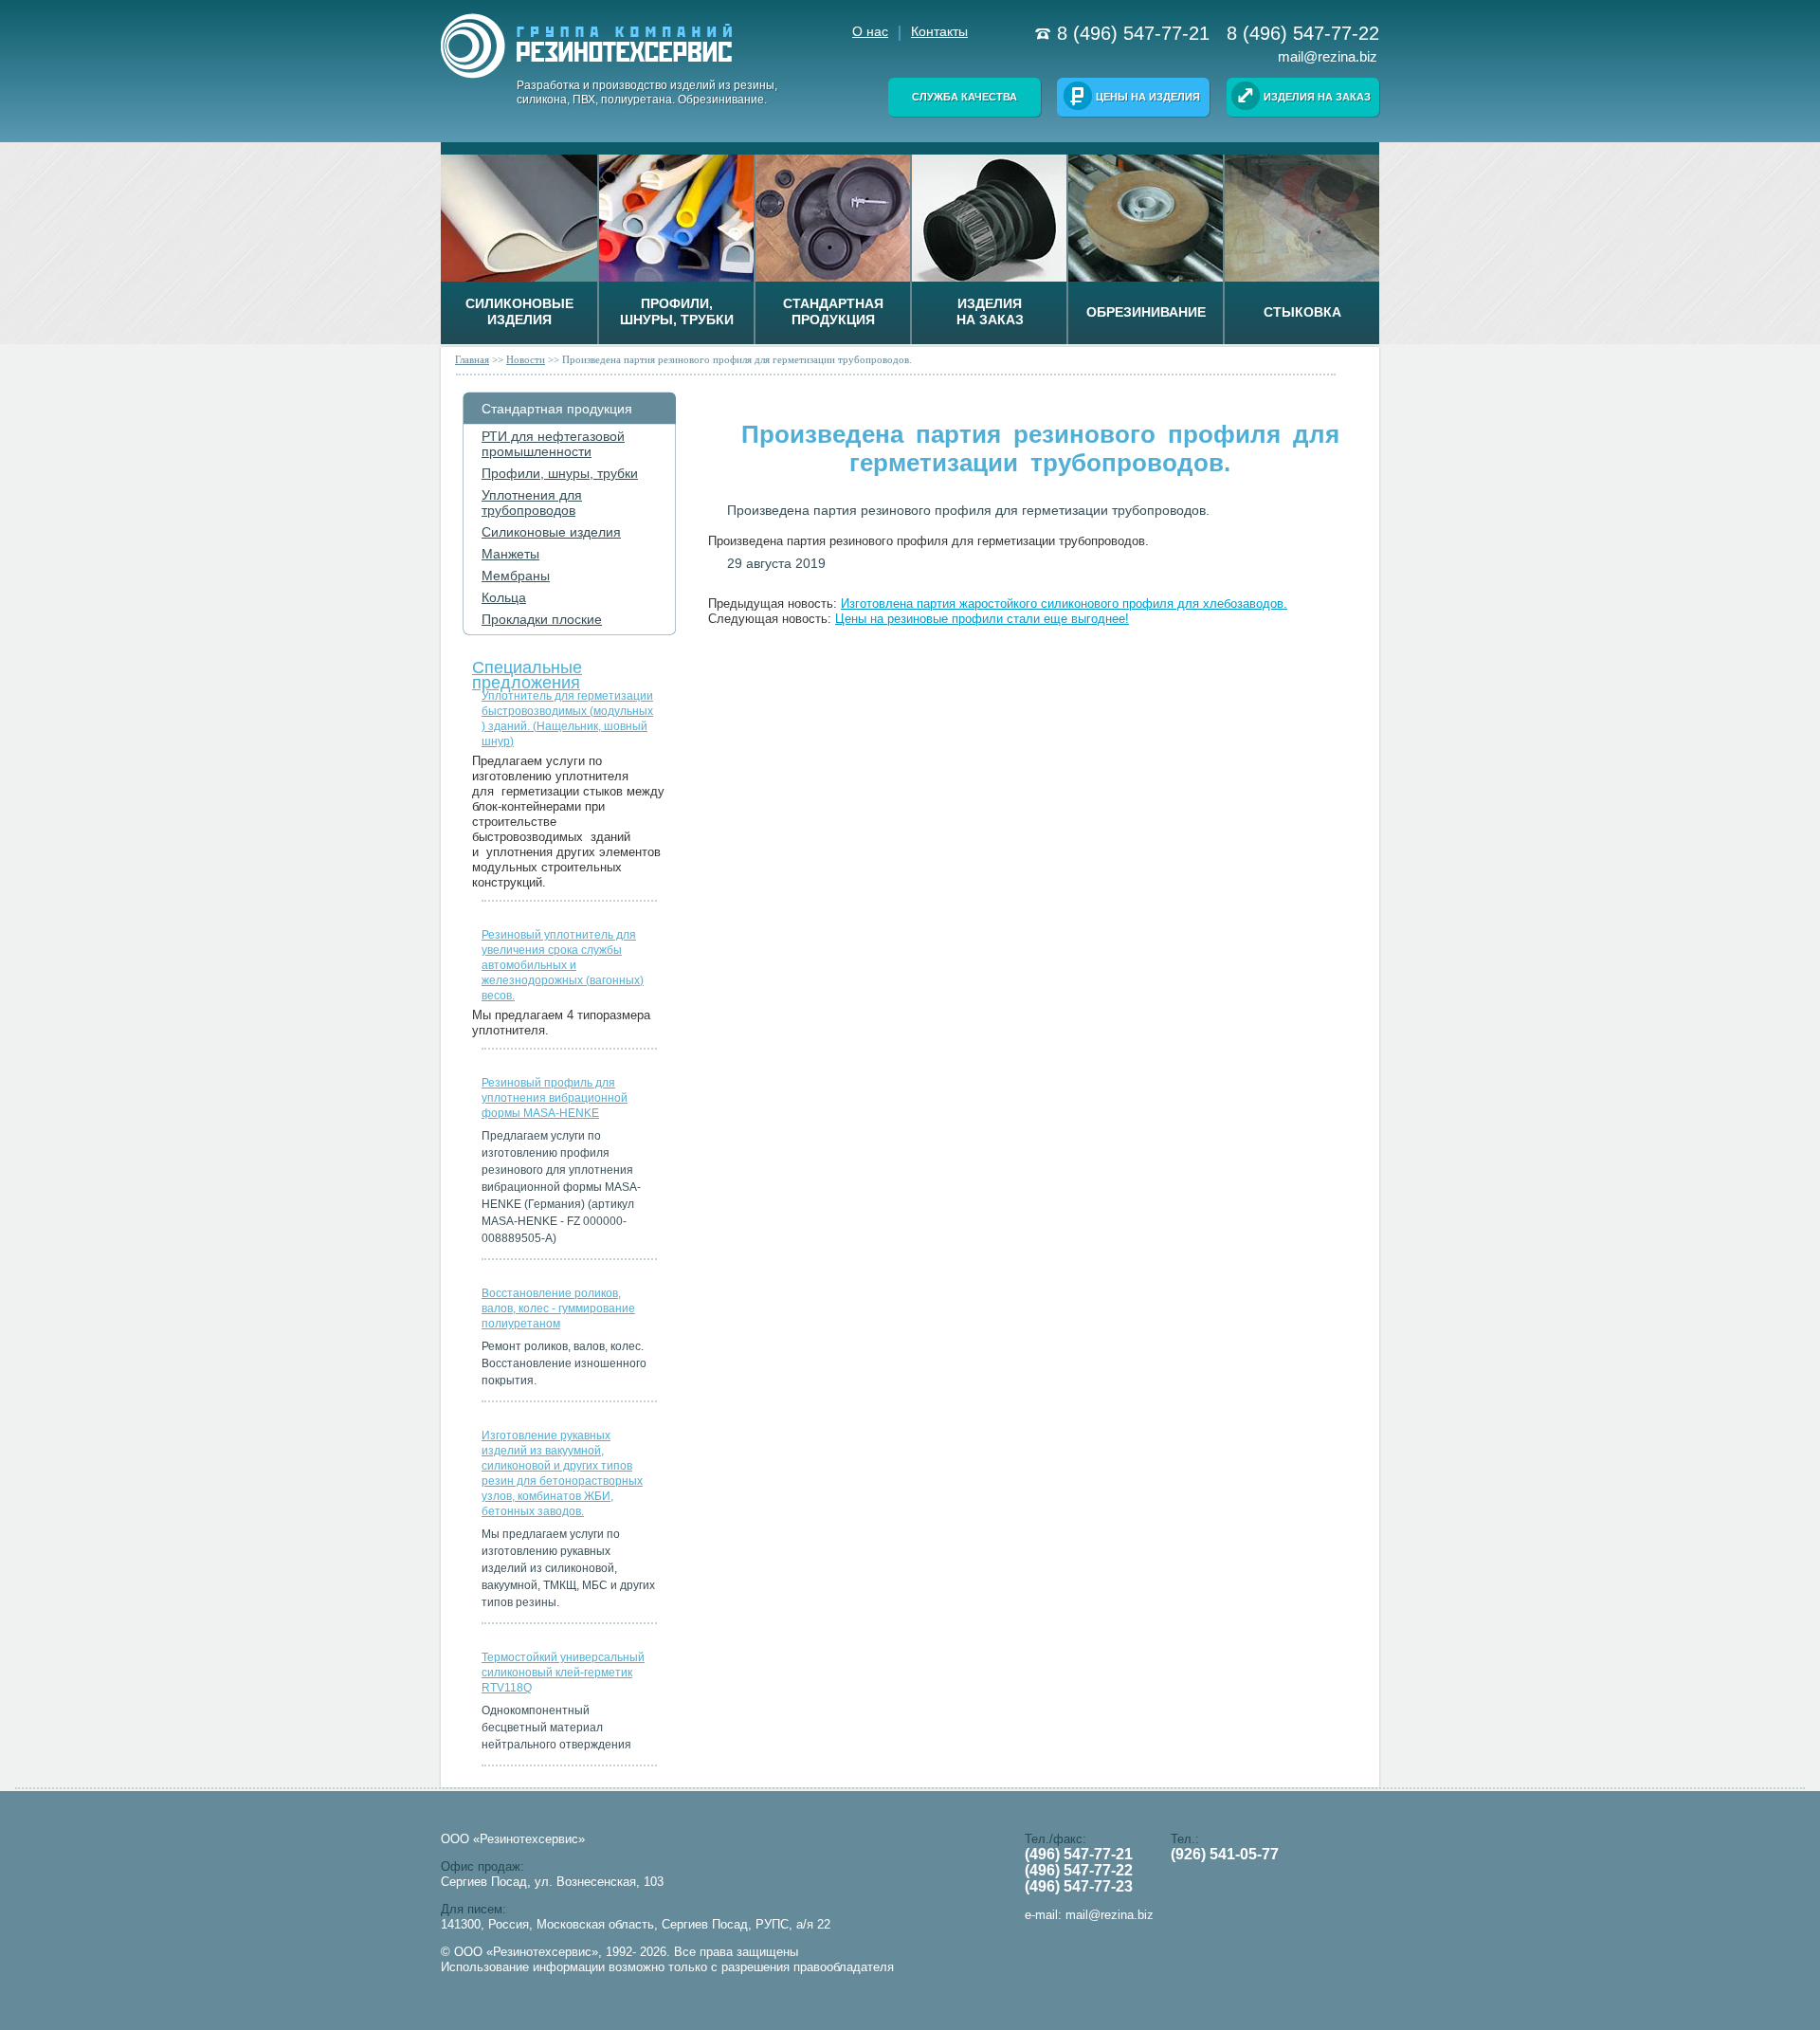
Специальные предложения (527, 671)
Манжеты (510, 554)
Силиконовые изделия (551, 532)
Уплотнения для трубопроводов (532, 503)
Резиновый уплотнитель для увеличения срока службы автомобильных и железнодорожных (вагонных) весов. (563, 965)
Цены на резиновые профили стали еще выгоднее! (982, 619)
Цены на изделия (1148, 97)
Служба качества (965, 97)
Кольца (504, 597)
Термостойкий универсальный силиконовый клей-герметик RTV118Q (563, 1673)
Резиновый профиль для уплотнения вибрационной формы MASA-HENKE (555, 1098)
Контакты (939, 31)
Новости (526, 359)
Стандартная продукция (557, 409)
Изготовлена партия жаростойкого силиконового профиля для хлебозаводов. (1064, 604)
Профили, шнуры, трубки (560, 473)
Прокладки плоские (542, 619)
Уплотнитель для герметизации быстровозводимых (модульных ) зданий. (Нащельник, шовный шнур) (567, 719)
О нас (870, 31)
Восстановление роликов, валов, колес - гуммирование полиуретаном (558, 1308)
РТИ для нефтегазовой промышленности (553, 444)
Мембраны (516, 576)
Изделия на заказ (1317, 97)
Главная (472, 359)
